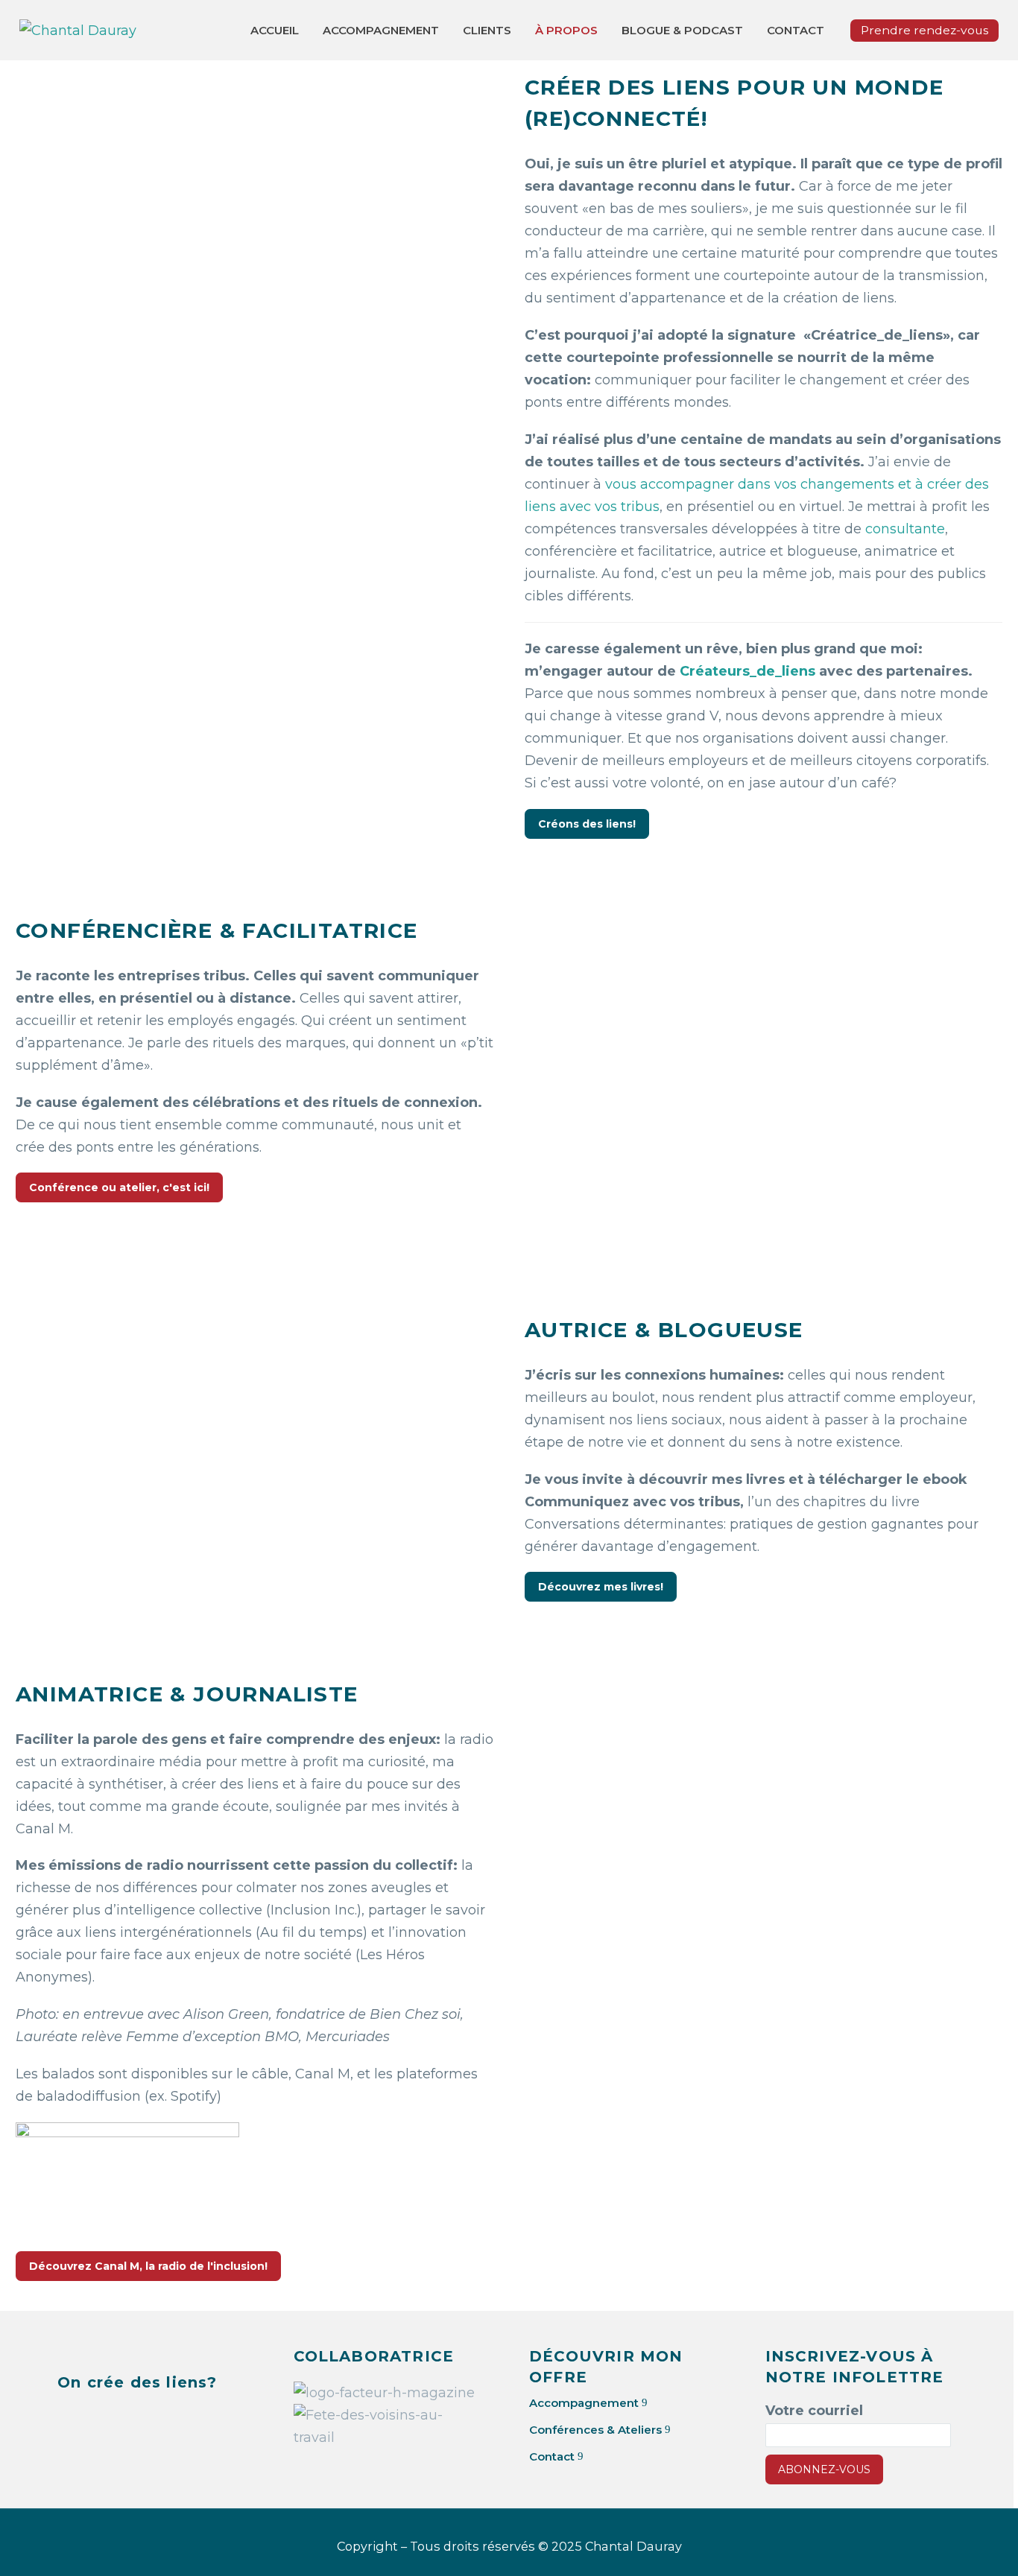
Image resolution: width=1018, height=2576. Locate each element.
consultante (905, 529)
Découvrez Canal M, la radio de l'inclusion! (148, 2266)
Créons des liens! (587, 824)
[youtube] (180, 2419)
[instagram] (143, 2419)
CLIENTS (487, 30)
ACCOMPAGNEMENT (381, 30)
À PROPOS (566, 30)
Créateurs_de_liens (747, 671)
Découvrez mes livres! (601, 1587)
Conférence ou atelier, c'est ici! (119, 1187)
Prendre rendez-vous (924, 30)
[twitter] (106, 2419)
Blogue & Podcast (682, 30)
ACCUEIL (275, 30)
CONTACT (796, 30)
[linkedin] (69, 2419)
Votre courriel (814, 2411)
